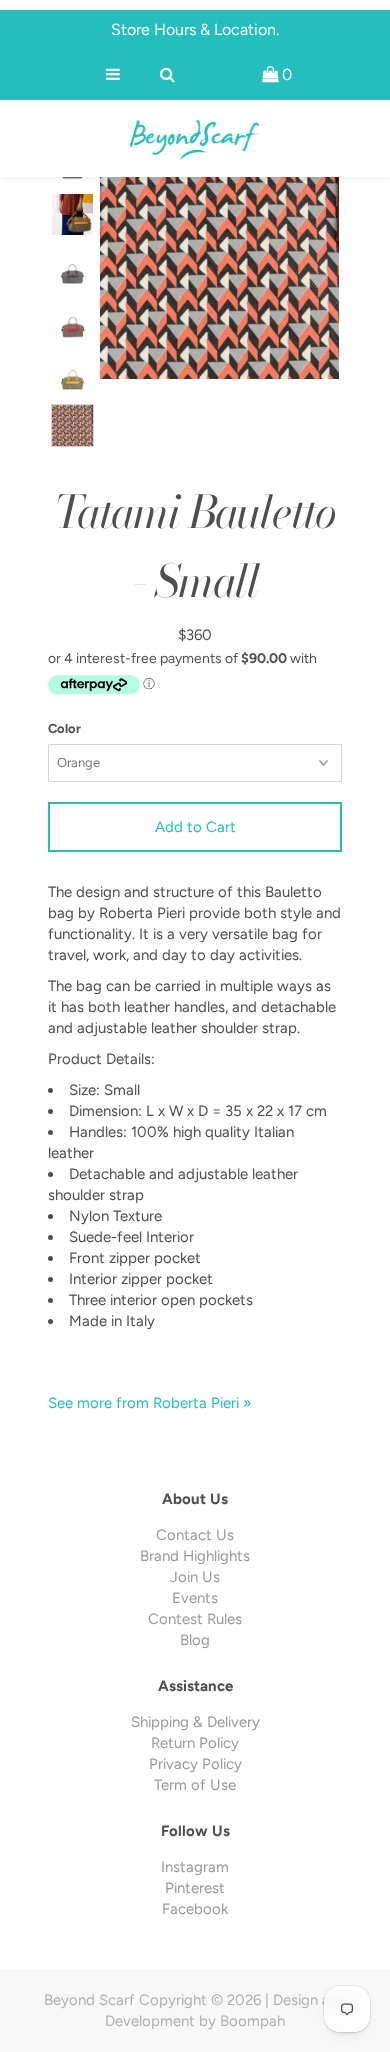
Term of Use (195, 1785)
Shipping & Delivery (195, 1722)
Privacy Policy (195, 1764)
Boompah (252, 2021)
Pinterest (195, 1888)
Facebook (195, 1909)
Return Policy (195, 1743)
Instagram (195, 1867)
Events (195, 1598)
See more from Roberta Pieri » (149, 1403)
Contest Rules (195, 1619)
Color (64, 728)
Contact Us (195, 1535)
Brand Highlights (195, 1556)
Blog (195, 1640)
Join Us (195, 1577)
